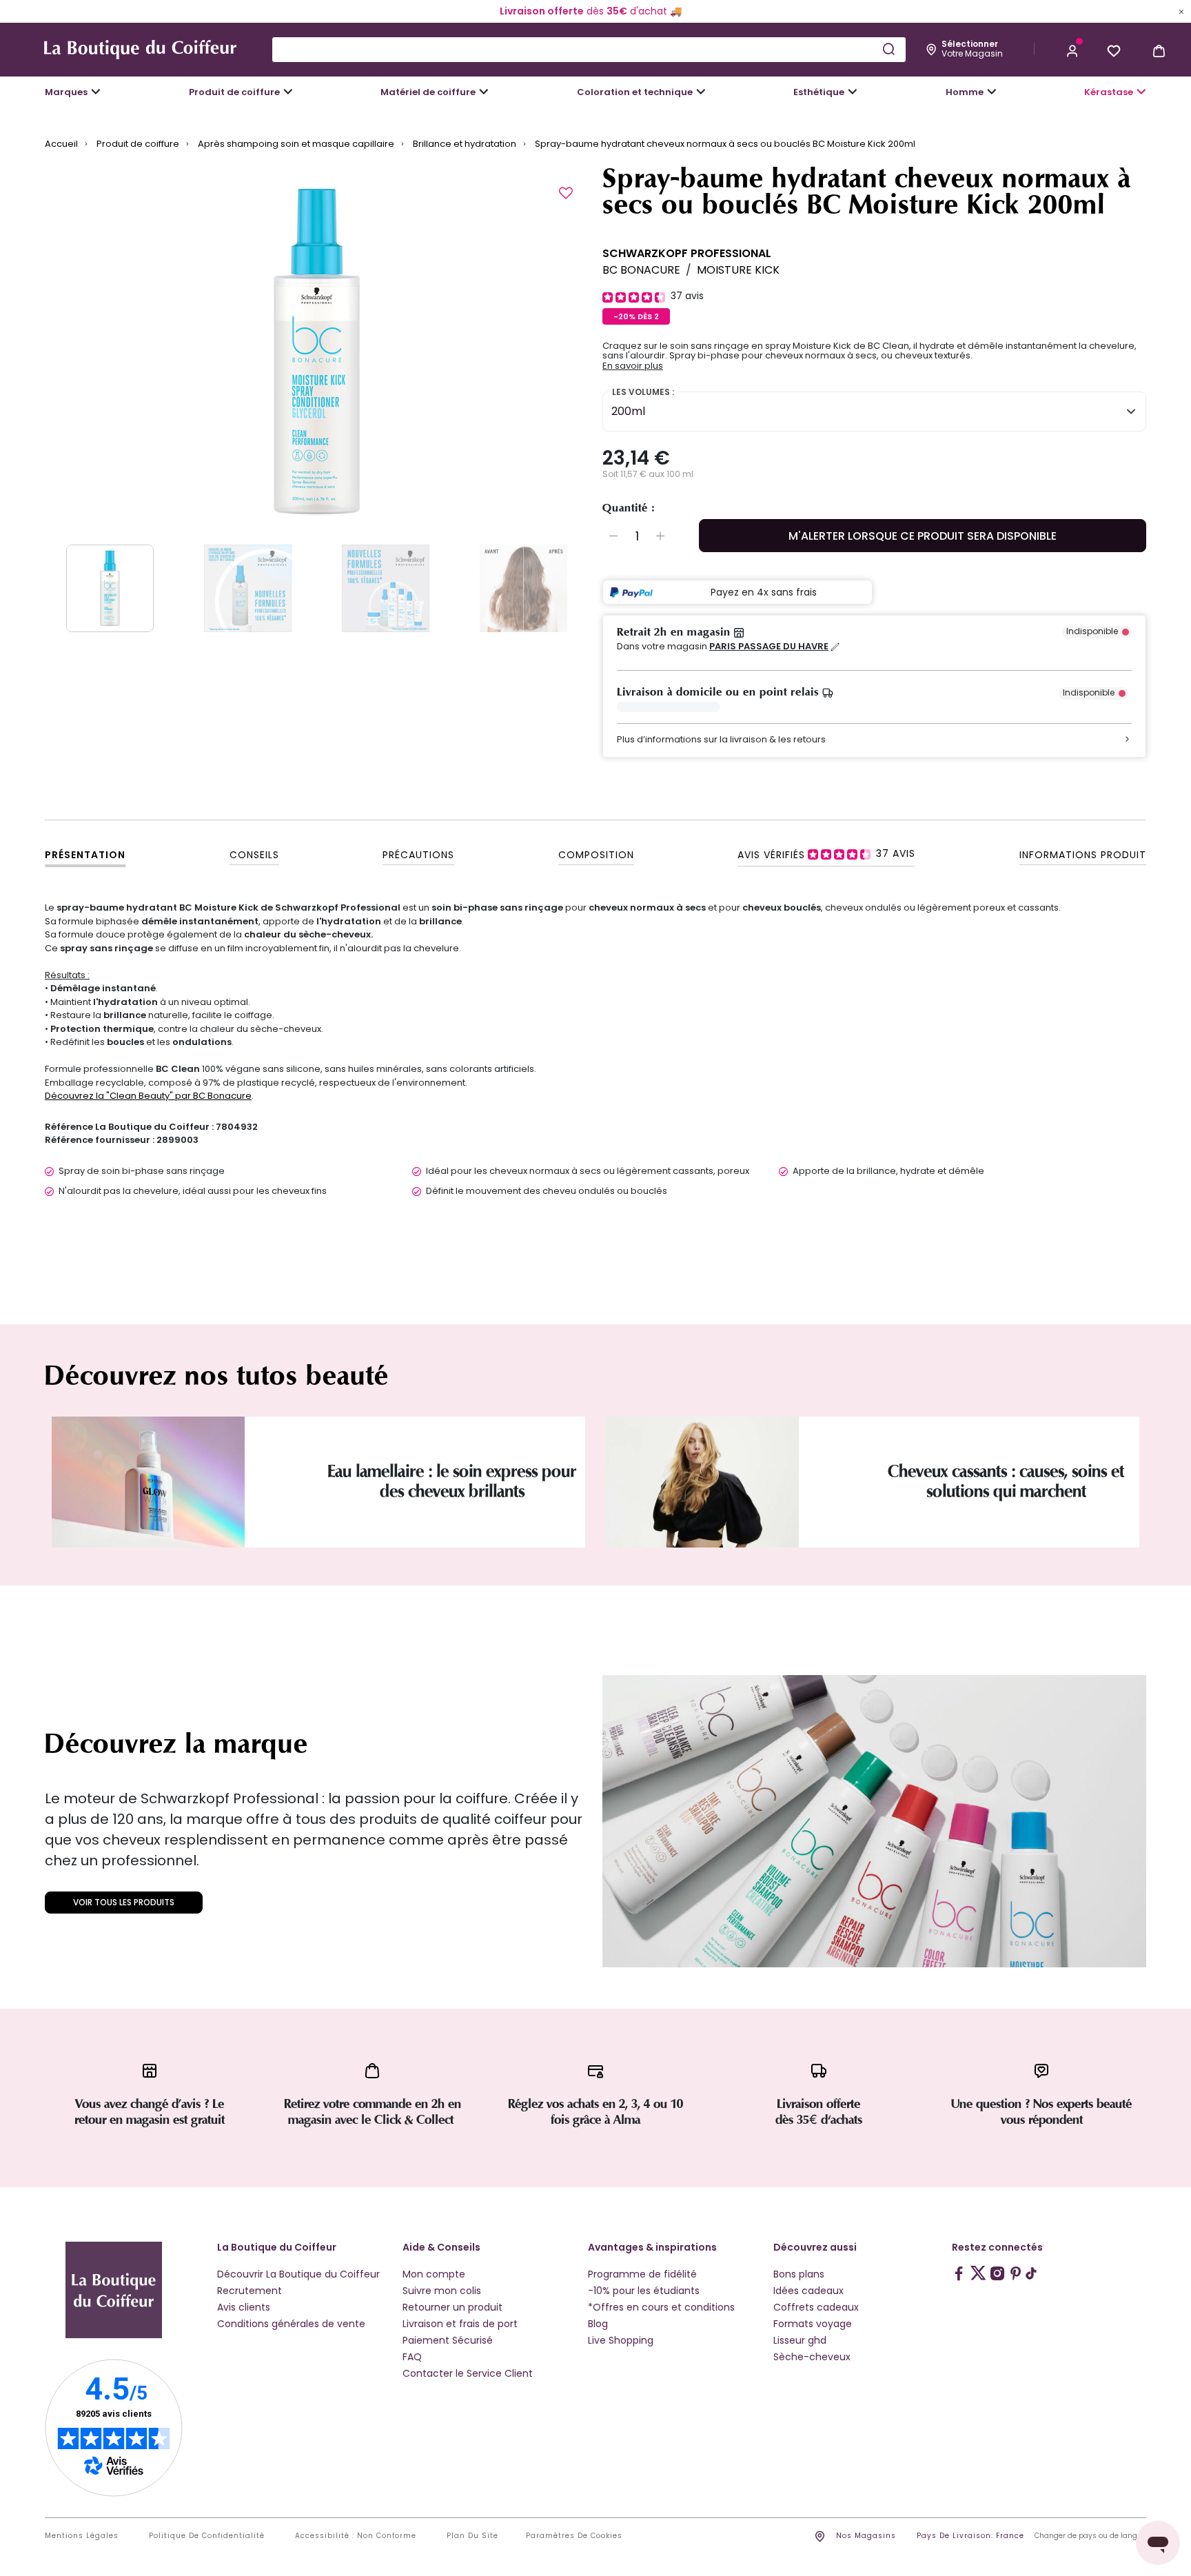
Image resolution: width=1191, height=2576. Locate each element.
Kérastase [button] (1109, 92)
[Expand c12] (701, 92)
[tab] (826, 854)
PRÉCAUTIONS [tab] (418, 855)
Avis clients (244, 2307)
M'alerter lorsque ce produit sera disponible (923, 536)
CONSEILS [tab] (254, 855)
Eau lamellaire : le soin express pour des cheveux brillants (452, 1481)
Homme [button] (965, 92)
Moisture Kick (738, 270)
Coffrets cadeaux (816, 2307)
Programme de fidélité (642, 2274)
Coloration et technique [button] (635, 92)
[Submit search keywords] (888, 49)
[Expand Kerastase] (1141, 92)
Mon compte (434, 2274)
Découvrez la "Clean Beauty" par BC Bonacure (148, 1096)
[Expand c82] (853, 92)
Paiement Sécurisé (448, 2340)
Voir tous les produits (124, 1902)
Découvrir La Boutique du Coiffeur (298, 2274)
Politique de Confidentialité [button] (207, 2536)
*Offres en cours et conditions (661, 2307)
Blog (598, 2324)
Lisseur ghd (800, 2340)
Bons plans (799, 2274)
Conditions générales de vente (291, 2324)
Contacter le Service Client (468, 2373)
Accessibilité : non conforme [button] (356, 2536)
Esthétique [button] (819, 92)
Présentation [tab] (85, 855)
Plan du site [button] (472, 2536)
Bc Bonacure (641, 270)
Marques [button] (66, 92)
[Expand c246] (992, 92)
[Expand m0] (96, 92)
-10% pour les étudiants (644, 2291)
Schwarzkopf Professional (687, 253)
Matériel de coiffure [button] (428, 92)
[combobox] (589, 50)
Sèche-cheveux (812, 2357)
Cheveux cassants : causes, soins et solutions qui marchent (1006, 1481)
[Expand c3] (288, 92)
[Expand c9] (484, 92)
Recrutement (250, 2291)
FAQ (412, 2357)
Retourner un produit (452, 2307)
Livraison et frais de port (460, 2324)
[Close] (1181, 11)
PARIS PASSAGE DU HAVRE (769, 647)
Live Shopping (621, 2340)
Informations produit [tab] (1083, 855)
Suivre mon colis (442, 2291)
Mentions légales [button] (82, 2536)
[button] (1072, 50)
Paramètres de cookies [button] (574, 2536)
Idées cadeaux (808, 2291)
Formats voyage (813, 2324)
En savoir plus (633, 366)
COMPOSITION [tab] (596, 855)
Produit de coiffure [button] (234, 92)
